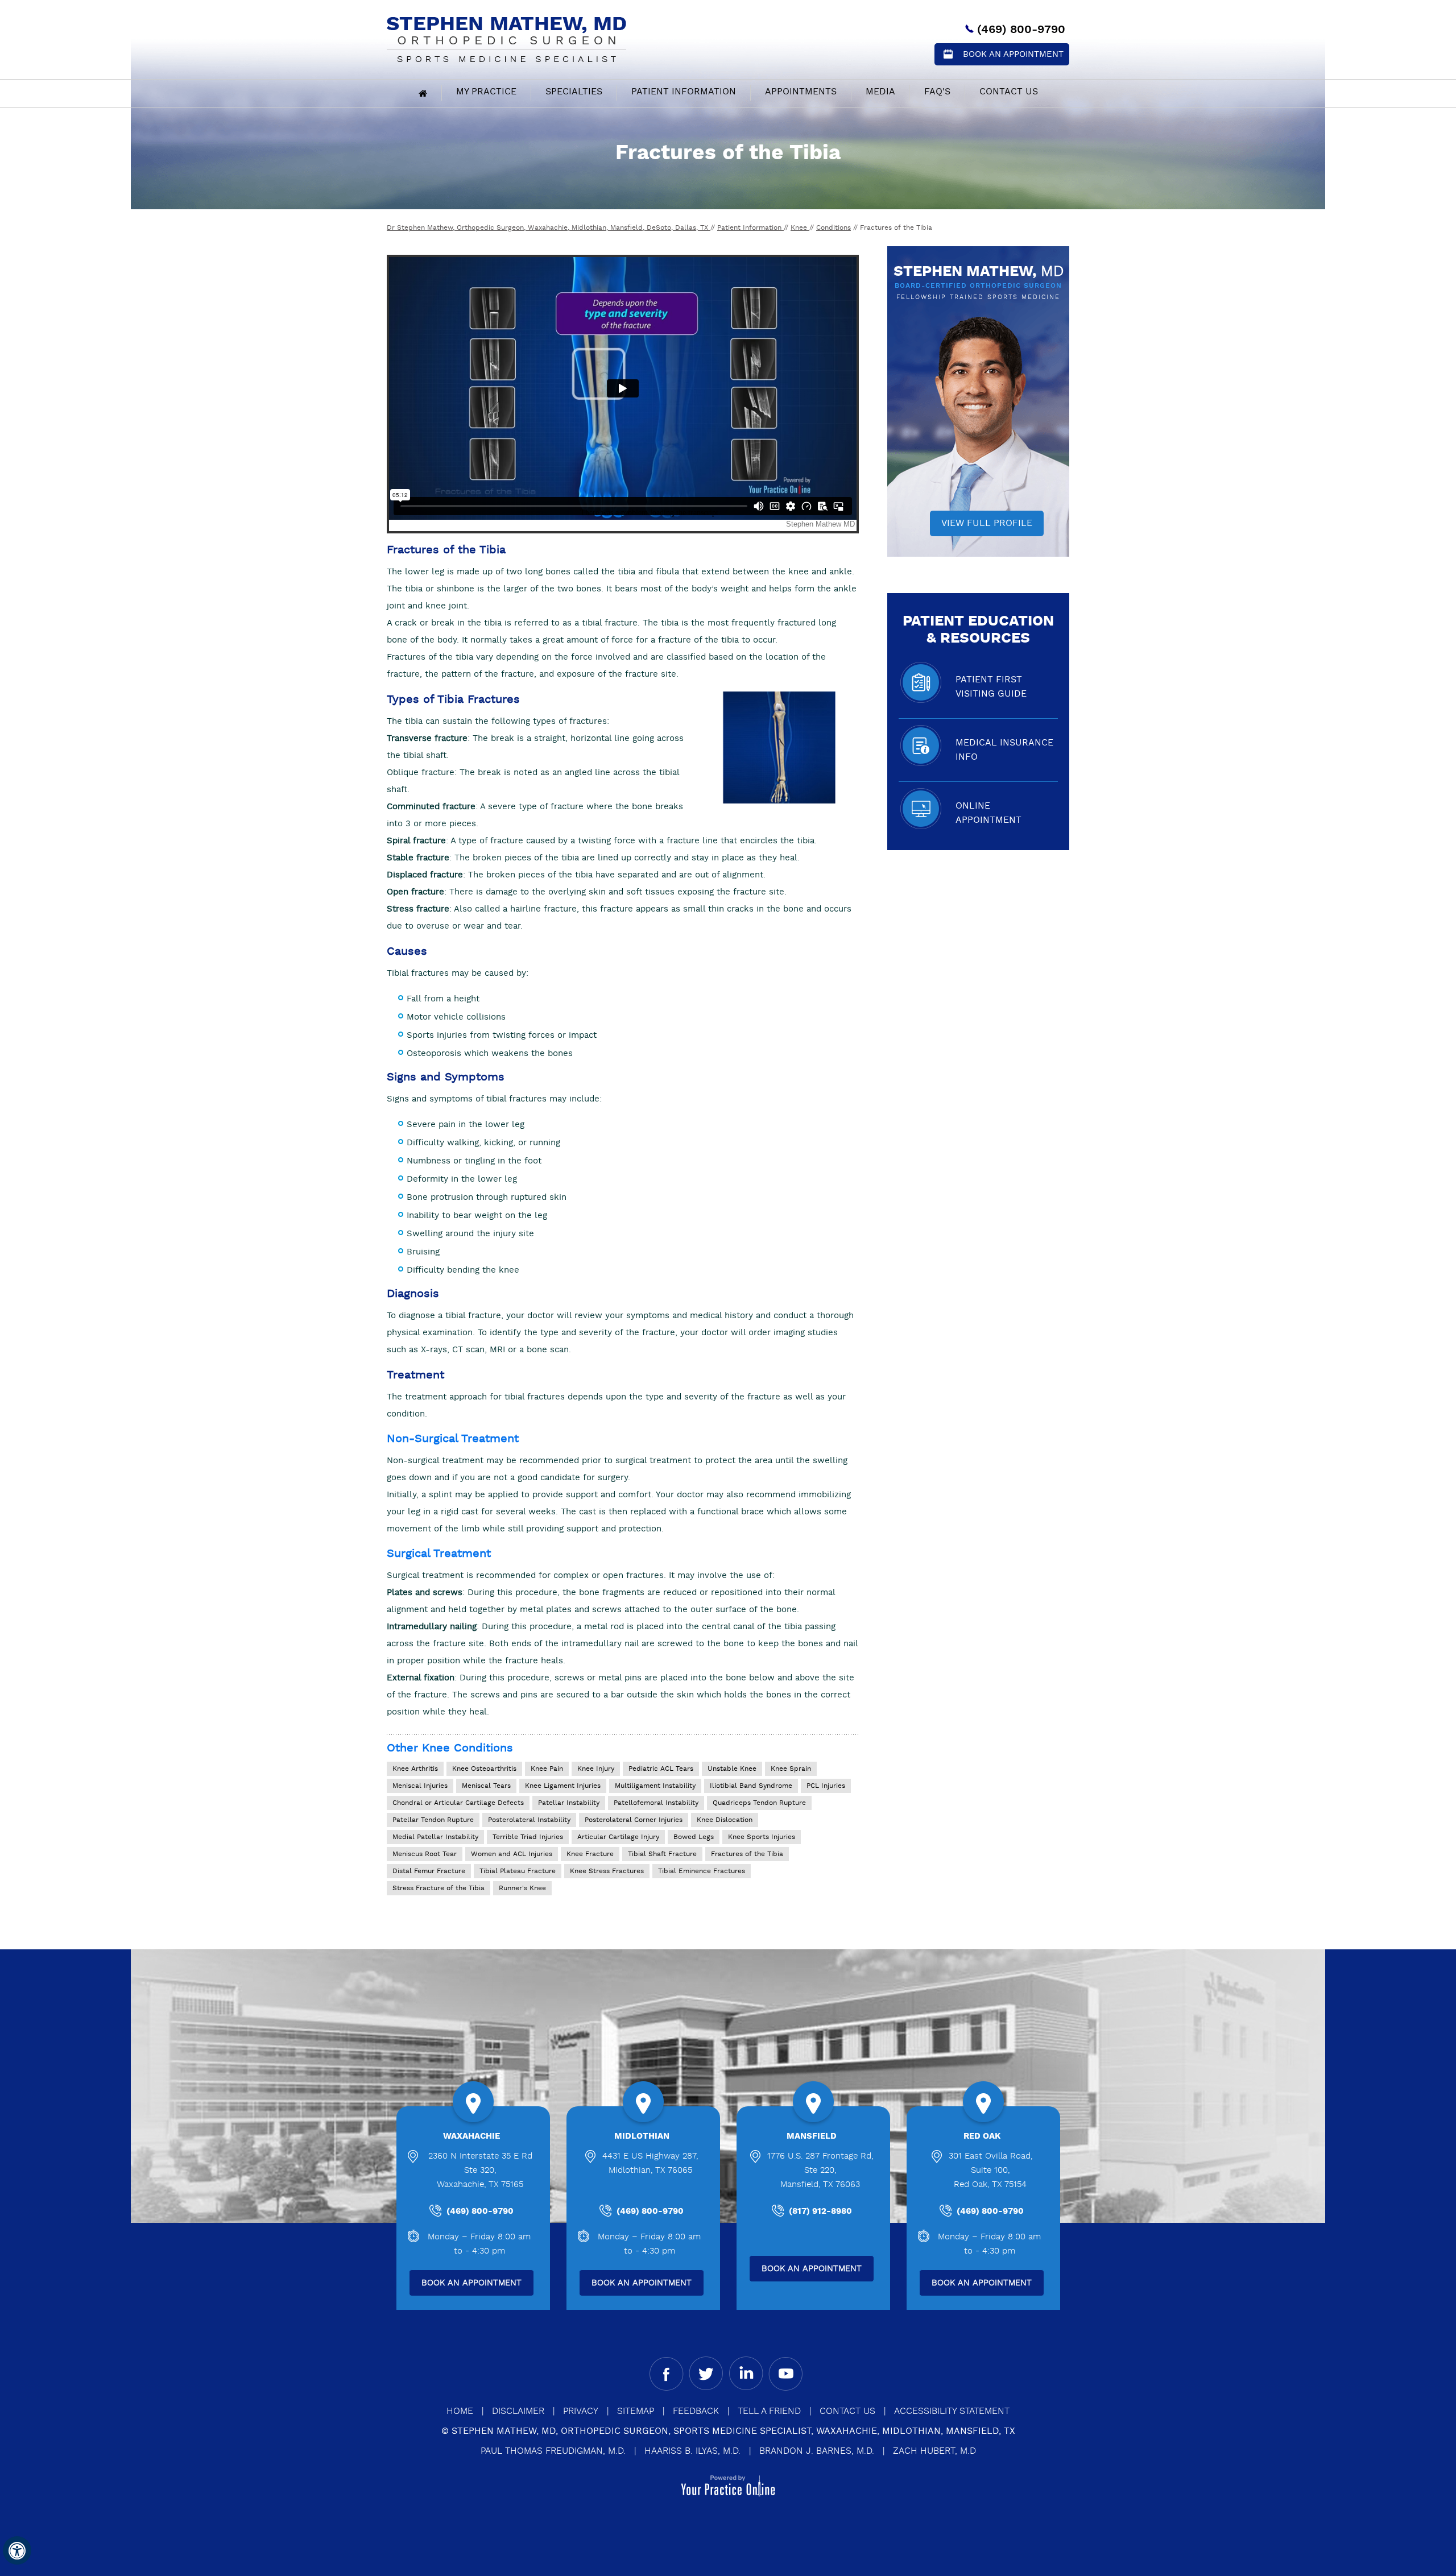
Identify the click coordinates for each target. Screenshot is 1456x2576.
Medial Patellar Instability (435, 1837)
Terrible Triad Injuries (528, 1837)
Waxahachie (471, 2136)
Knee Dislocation (725, 1820)
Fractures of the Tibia (747, 1854)
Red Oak (982, 2136)
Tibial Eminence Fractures (702, 1871)
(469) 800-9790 (1021, 30)
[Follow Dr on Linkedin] (746, 2374)
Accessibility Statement (952, 2411)
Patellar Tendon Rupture (433, 1820)
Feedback (696, 2411)
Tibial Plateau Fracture (518, 1871)
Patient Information (684, 92)
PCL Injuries (826, 1786)
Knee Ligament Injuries (563, 1786)
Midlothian (642, 2136)
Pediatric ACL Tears (661, 1769)
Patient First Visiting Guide (991, 687)
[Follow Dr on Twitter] (706, 2374)
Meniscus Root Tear (425, 1854)
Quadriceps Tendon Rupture (759, 1803)
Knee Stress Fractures (607, 1871)
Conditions (834, 228)
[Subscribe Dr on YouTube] (786, 2374)
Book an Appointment (1013, 54)
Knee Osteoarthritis (484, 1769)
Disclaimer (518, 2411)
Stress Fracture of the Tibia (439, 1888)
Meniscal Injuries (420, 1786)
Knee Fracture (590, 1854)
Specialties (574, 92)
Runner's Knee (522, 1888)
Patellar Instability (569, 1803)
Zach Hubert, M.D (934, 2451)
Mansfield (812, 2136)
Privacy (581, 2411)
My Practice (486, 92)
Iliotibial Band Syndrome (751, 1786)
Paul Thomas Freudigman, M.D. (553, 2451)
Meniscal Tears (486, 1786)
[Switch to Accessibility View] (17, 2550)
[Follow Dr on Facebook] (666, 2374)
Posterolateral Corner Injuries (634, 1820)
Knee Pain (547, 1769)
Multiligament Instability (655, 1786)
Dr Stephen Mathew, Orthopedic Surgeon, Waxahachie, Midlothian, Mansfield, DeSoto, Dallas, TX (549, 228)
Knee (800, 228)
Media (880, 92)
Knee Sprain (791, 1769)
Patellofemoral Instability (656, 1803)
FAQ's (937, 92)
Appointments (801, 92)
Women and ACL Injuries (512, 1854)
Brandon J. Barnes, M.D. (817, 2451)
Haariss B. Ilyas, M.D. (692, 2451)
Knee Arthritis (415, 1769)
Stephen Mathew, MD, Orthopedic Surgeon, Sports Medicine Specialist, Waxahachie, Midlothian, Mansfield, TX (733, 2431)
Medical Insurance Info (1004, 750)
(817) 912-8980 (820, 2211)
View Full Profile (987, 523)
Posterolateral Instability (529, 1820)
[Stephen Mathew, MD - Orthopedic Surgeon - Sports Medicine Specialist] (506, 38)
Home (460, 2411)
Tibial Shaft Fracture (662, 1854)
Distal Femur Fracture (429, 1871)
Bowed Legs (694, 1837)
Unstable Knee (732, 1769)
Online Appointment (988, 813)
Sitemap (636, 2411)
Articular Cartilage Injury (618, 1837)
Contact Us (1009, 92)
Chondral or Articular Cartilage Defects (458, 1803)
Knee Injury (596, 1769)
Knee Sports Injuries (762, 1837)
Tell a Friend (769, 2411)
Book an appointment (471, 2283)
